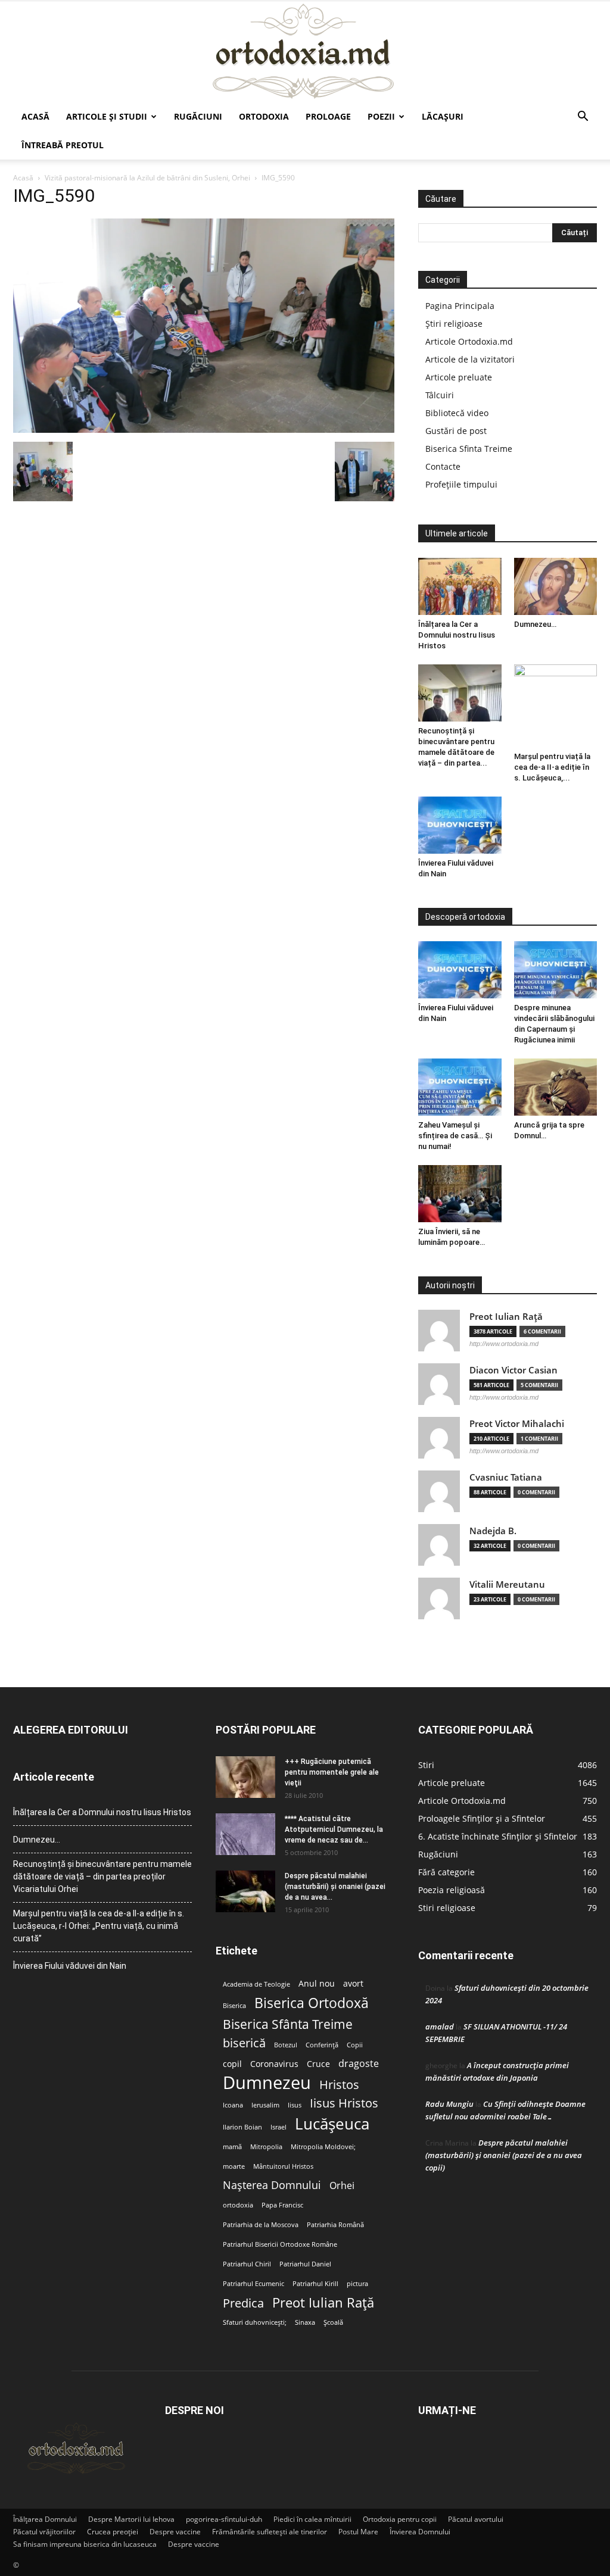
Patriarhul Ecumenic (253, 2284)
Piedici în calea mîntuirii (312, 2519)
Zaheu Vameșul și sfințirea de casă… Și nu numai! (455, 1136)
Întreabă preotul (63, 145)
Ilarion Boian (242, 2127)
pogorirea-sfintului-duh (224, 2519)
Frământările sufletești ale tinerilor (270, 2532)
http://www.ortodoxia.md (504, 1344)
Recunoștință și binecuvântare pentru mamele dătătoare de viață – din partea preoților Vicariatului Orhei (102, 1876)
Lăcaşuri (443, 116)
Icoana (233, 2105)
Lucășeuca (332, 2124)
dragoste (359, 2064)
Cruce (318, 2064)
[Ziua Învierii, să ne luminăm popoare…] (460, 1194)
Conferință (322, 2045)
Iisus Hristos (344, 2103)
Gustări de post (456, 431)
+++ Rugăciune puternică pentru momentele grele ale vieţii (332, 1772)
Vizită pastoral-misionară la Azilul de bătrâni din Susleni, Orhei (147, 178)
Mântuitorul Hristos (283, 2166)
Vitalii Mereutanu (507, 1584)
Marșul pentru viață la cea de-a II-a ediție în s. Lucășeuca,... (552, 767)
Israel (278, 2127)
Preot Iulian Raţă (506, 1317)
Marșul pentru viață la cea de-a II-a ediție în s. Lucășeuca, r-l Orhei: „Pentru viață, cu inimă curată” (99, 1926)
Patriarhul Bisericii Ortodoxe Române (280, 2244)
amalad (440, 2027)
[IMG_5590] (204, 430)
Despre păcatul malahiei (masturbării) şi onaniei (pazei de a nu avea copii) (504, 2155)
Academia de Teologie (256, 1984)
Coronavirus (274, 2064)
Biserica (234, 2006)
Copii (355, 2045)
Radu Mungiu (449, 2104)
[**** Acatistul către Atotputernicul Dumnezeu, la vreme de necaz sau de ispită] (245, 1834)
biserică (244, 2043)
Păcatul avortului (476, 2519)
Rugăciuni (198, 116)
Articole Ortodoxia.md (469, 341)
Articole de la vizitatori (470, 359)
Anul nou (317, 1984)
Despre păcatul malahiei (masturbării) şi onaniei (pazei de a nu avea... (335, 1887)
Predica (243, 2303)
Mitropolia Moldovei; (323, 2147)
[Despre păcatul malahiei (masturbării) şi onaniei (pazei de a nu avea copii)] (245, 1891)
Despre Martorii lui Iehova (131, 2519)
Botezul (286, 2045)
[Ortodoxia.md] (305, 52)
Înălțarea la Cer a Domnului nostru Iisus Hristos (457, 635)
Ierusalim (265, 2105)
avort (353, 1984)
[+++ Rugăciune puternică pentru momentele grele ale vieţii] (245, 1777)
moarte (234, 2166)
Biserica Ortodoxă (312, 2003)
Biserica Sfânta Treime (288, 2024)
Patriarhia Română (335, 2225)
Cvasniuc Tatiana (506, 1477)
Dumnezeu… (535, 624)
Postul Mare (358, 2532)
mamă (232, 2147)
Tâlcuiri (440, 395)
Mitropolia (266, 2147)
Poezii (381, 116)
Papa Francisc (282, 2205)
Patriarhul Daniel (305, 2264)
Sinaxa (305, 2322)
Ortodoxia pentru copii (400, 2519)
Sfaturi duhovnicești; (255, 2322)
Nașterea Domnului (272, 2185)
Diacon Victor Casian (513, 1370)
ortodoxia (238, 2205)
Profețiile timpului (461, 484)
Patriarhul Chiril (247, 2264)
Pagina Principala (460, 306)
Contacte (443, 466)
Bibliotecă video (457, 413)
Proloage (328, 116)
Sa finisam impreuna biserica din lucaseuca (85, 2544)
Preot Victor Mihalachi (517, 1424)
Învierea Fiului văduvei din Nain (70, 1966)
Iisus (295, 2105)
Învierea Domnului (420, 2532)
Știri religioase (454, 324)
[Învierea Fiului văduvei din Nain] (460, 825)
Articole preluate (459, 377)
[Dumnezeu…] (556, 586)
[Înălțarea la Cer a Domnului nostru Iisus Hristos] (460, 586)
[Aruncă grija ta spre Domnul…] (556, 1087)
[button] (583, 118)
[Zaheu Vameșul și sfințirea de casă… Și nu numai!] (460, 1087)
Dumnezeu (267, 2083)
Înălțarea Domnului (45, 2519)
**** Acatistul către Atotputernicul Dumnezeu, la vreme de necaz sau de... (334, 1829)
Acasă (35, 116)
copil (232, 2064)
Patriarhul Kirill (315, 2284)
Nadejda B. (493, 1531)
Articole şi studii (107, 116)
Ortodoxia (264, 116)
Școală (333, 2322)
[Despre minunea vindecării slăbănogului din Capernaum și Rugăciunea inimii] (556, 970)
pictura (357, 2284)
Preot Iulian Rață (323, 2302)
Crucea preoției (113, 2532)
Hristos (339, 2085)
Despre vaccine (175, 2532)
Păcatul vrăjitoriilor (44, 2532)
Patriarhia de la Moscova (261, 2225)
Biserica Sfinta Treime (469, 449)
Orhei (342, 2186)
